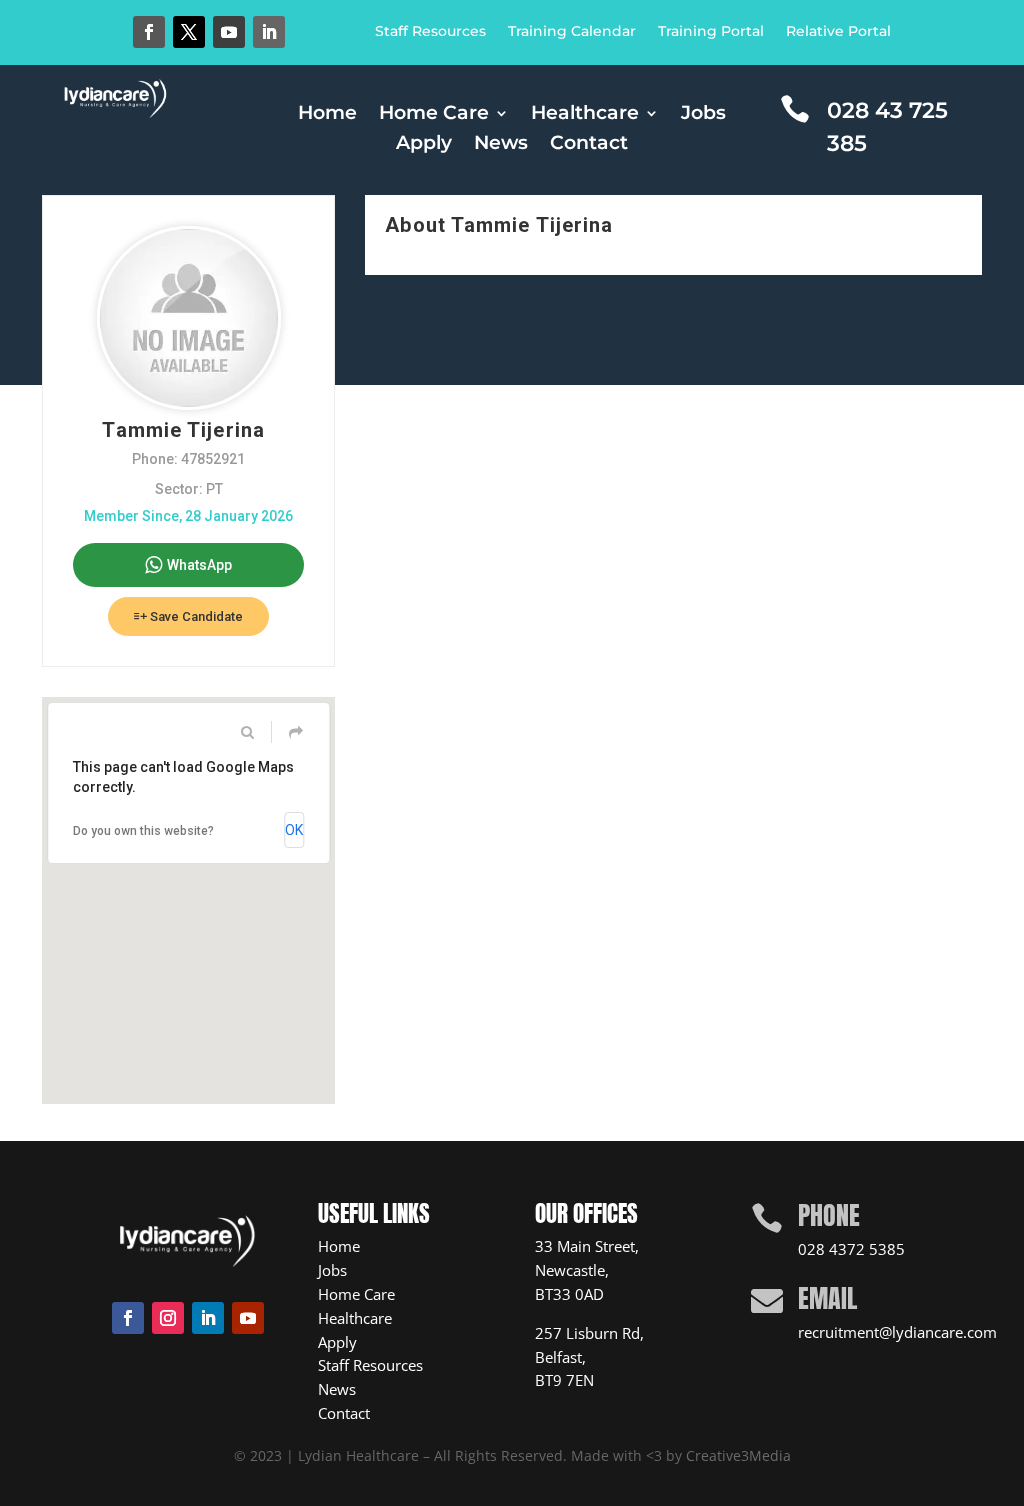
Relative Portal (838, 32)
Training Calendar (572, 32)
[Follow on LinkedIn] (269, 32)
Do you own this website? (143, 831)
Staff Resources (430, 32)
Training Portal (711, 32)
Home (327, 115)
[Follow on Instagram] (168, 1318)
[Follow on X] (189, 32)
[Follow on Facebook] (149, 32)
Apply (424, 145)
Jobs (703, 115)
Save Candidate (195, 616)
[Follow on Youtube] (229, 32)
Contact (589, 145)
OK (294, 830)
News (501, 145)
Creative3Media (738, 1455)
